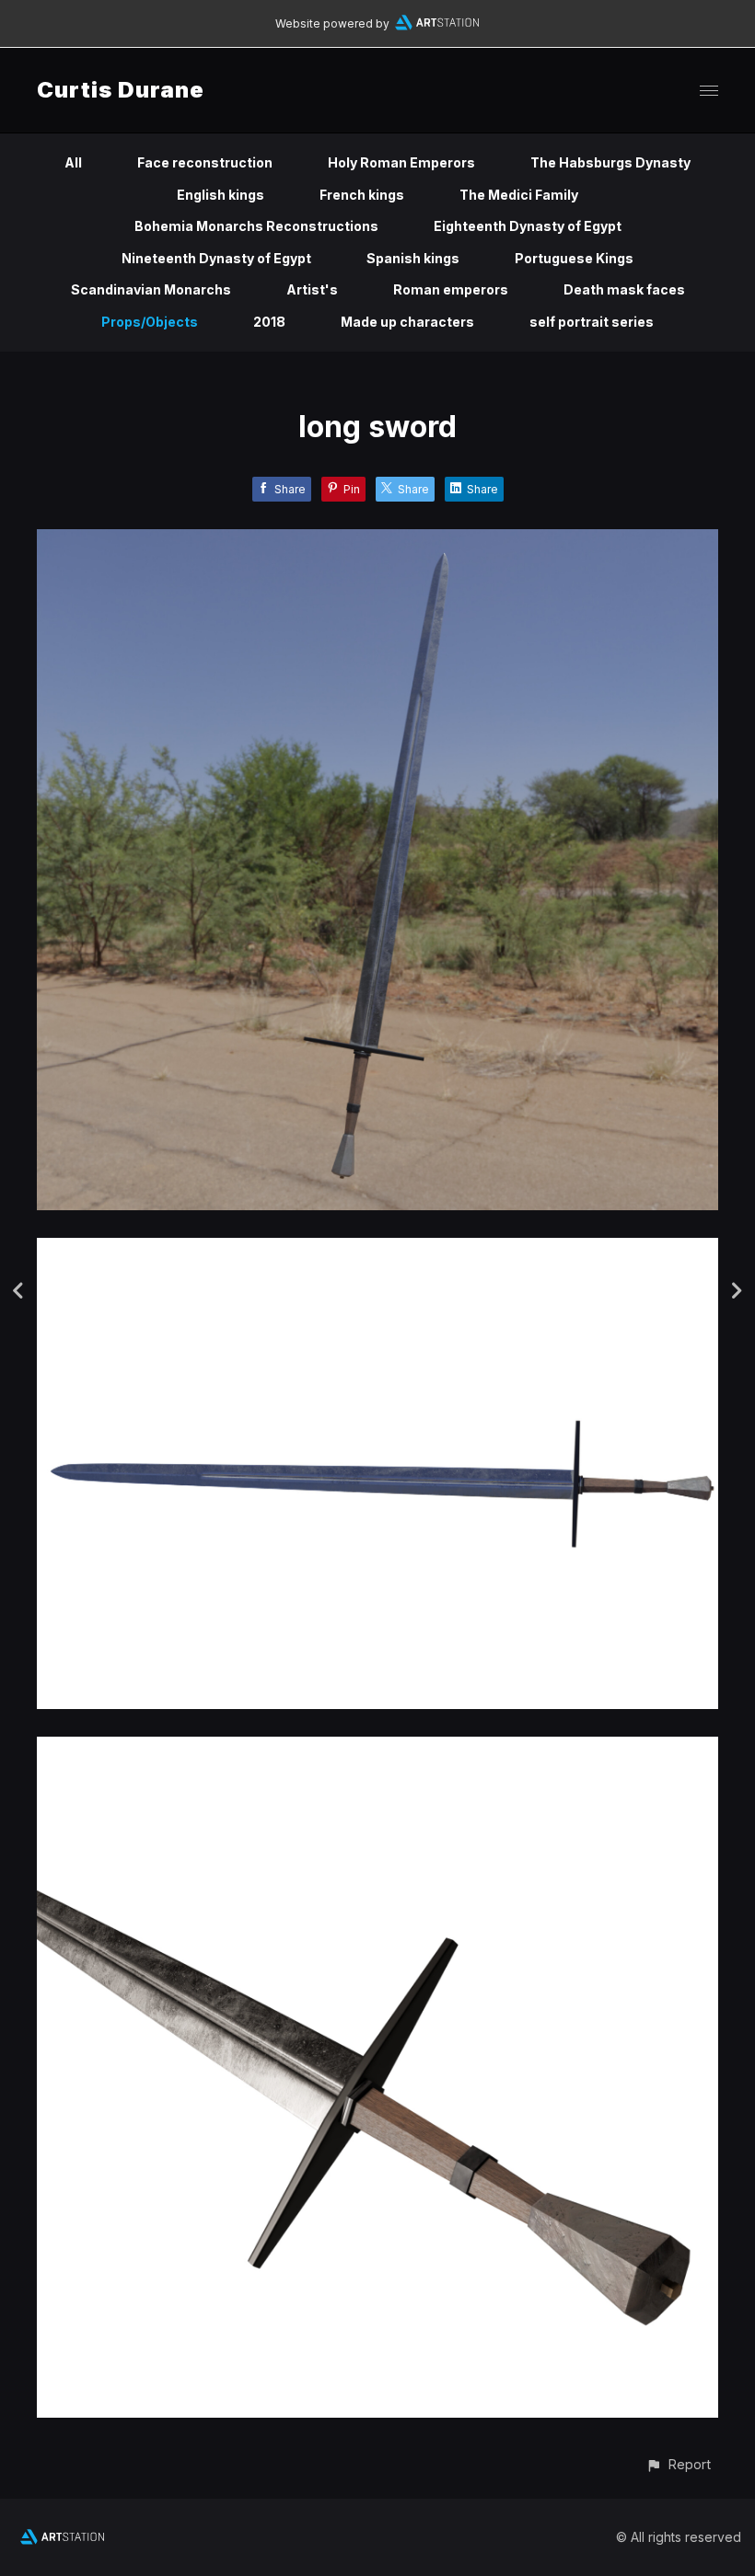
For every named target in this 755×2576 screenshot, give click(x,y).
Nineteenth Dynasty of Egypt (216, 258)
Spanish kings (413, 258)
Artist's (312, 289)
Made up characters (407, 322)
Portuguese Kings (574, 258)
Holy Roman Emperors (401, 162)
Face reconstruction (205, 162)
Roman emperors (451, 289)
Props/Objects (150, 322)
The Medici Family (519, 195)
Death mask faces (624, 289)
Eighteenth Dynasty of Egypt (528, 226)
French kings (362, 195)
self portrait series (592, 322)
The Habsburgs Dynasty (610, 162)
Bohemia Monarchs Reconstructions (256, 226)
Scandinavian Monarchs (151, 289)
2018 (269, 322)
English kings (221, 195)
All (73, 162)
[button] (678, 2464)
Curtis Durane (121, 90)
